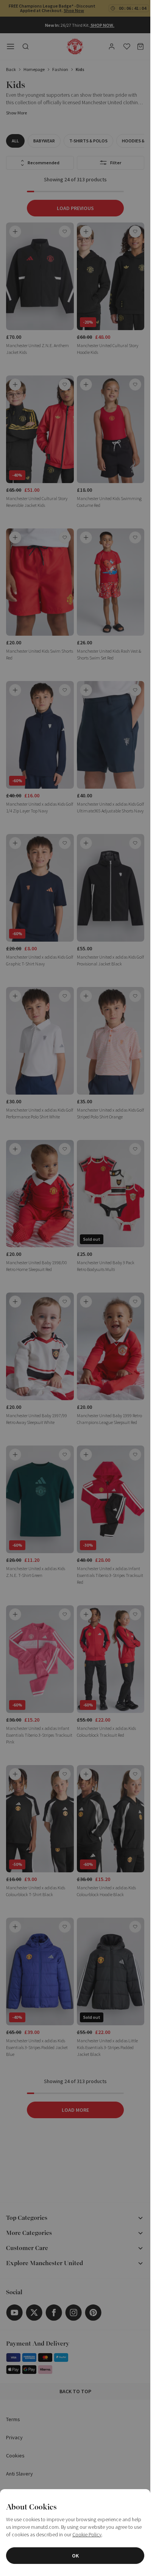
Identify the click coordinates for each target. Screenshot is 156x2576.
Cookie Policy (87, 2534)
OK (75, 2556)
